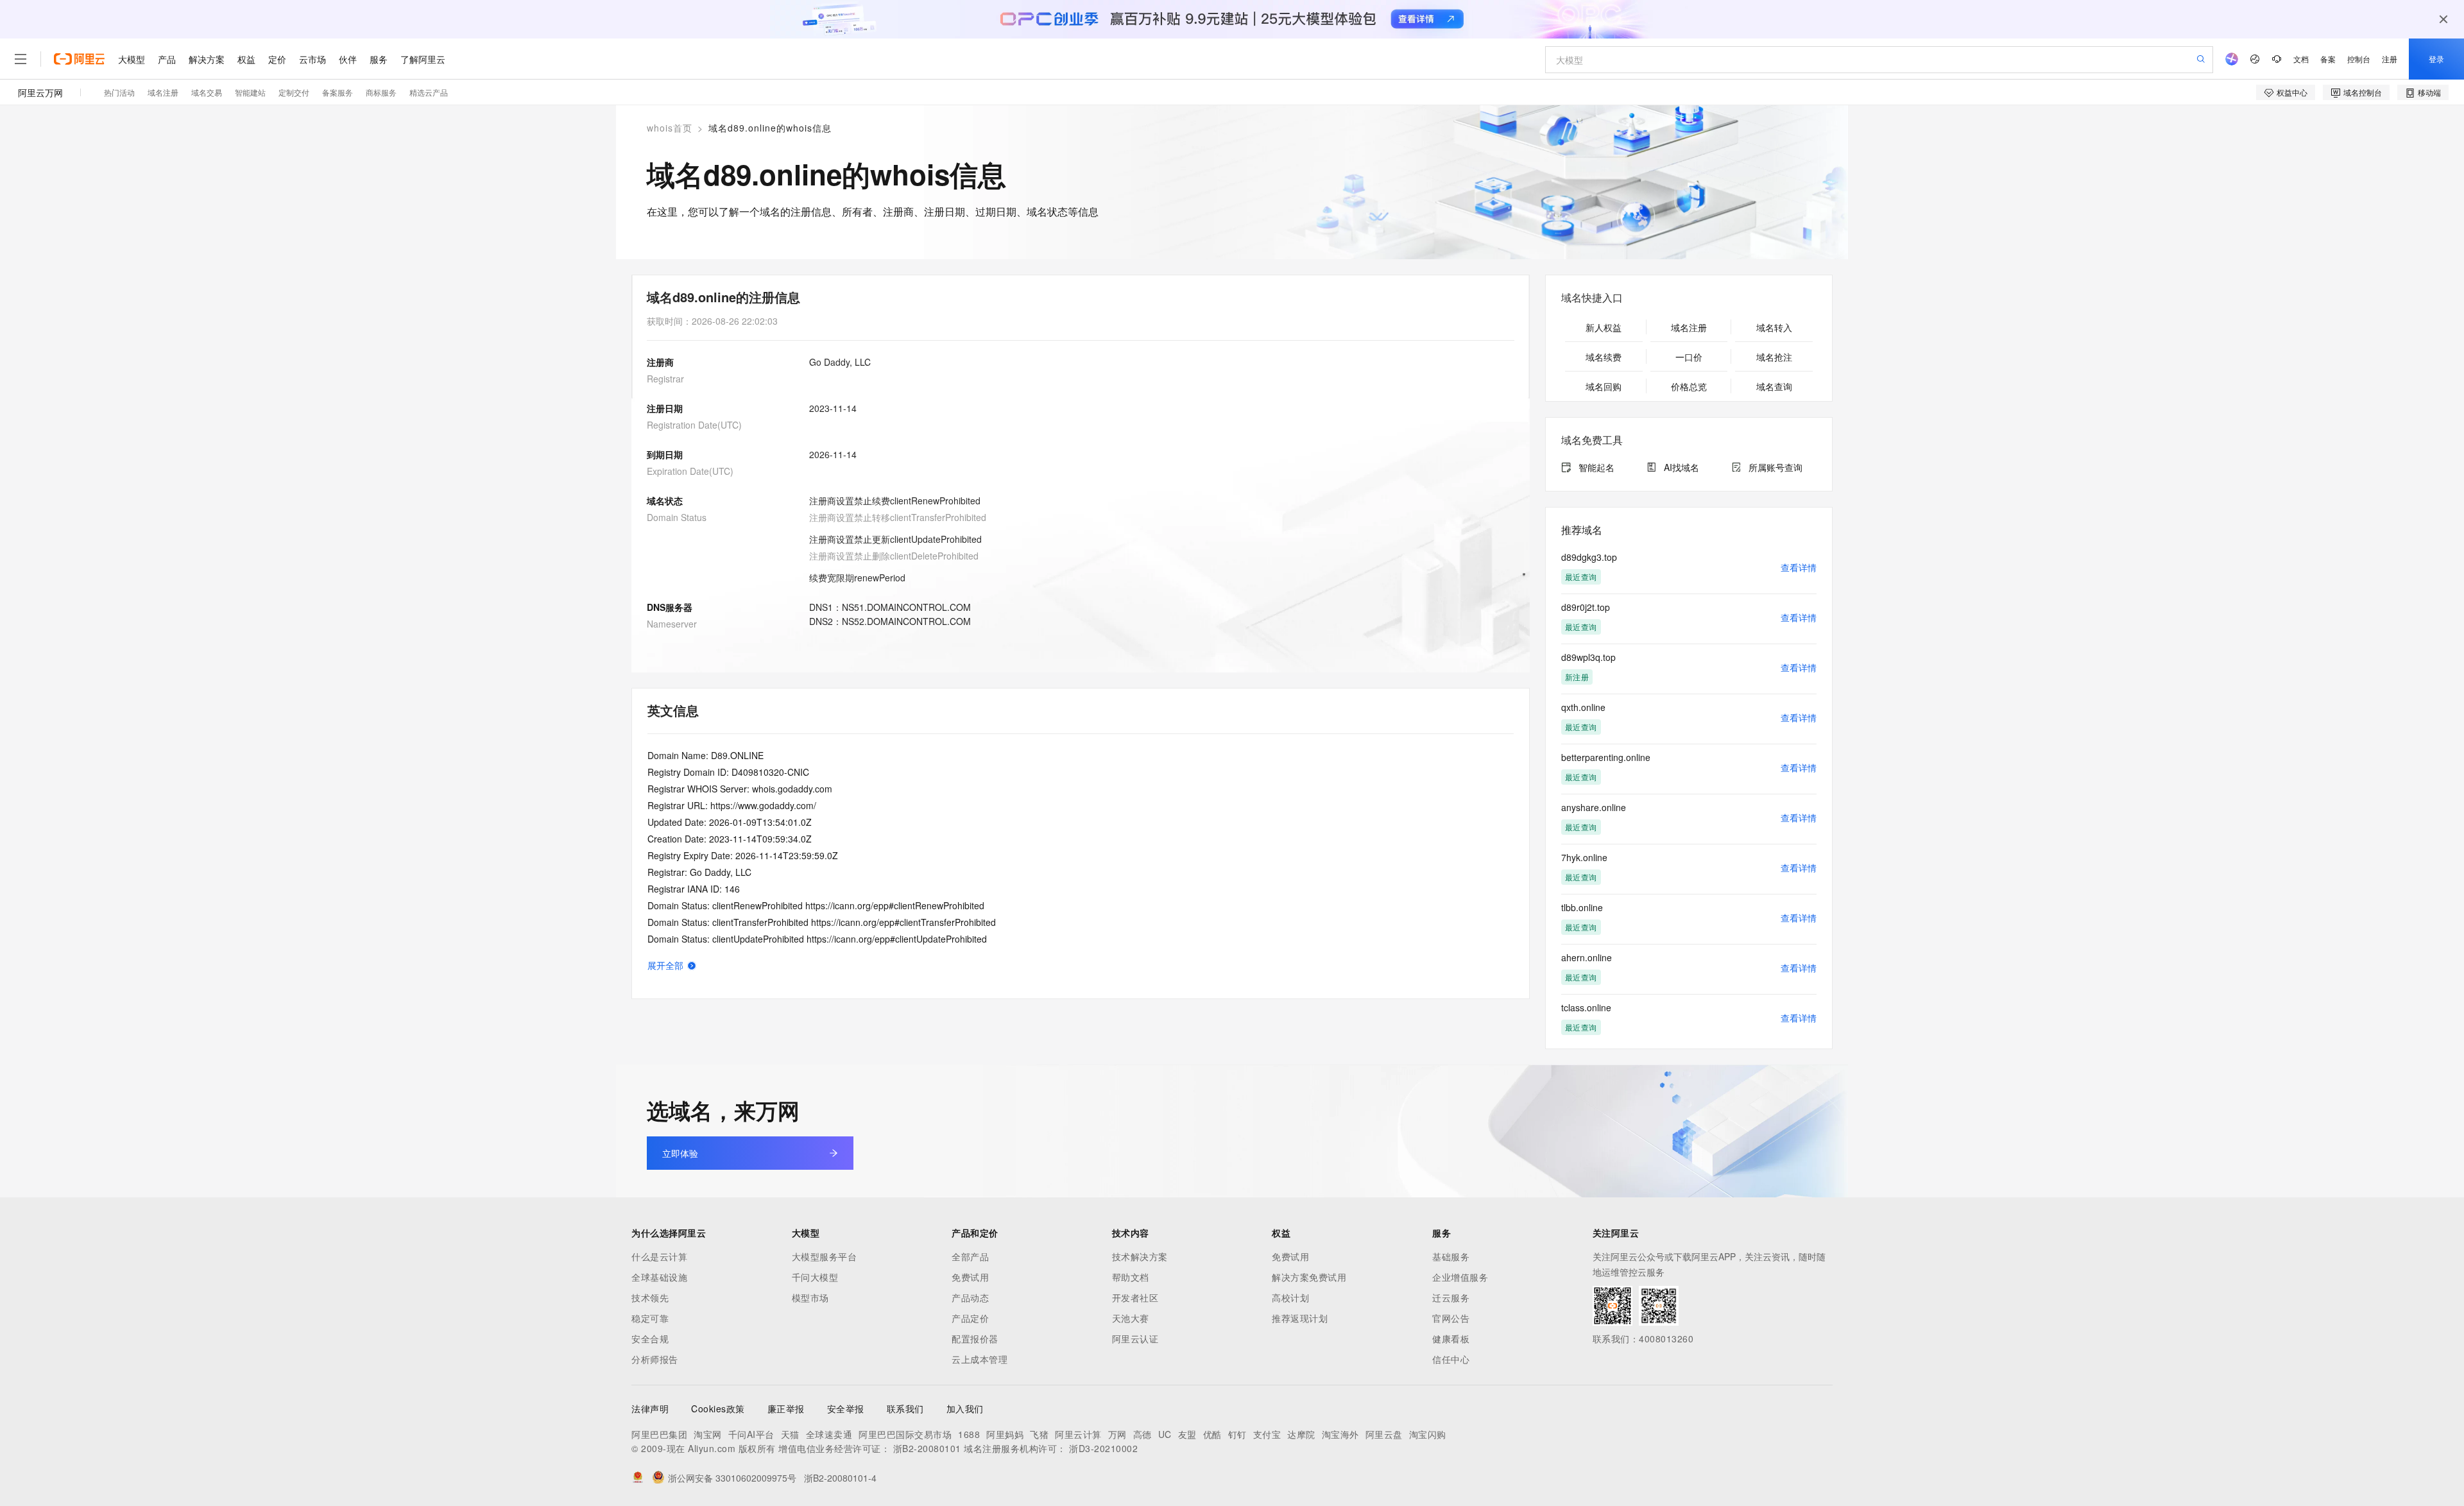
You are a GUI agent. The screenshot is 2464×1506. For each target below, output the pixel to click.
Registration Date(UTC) (694, 425)
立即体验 (680, 1153)
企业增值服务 (1460, 1277)
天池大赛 (1131, 1318)
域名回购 (1604, 386)
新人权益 (1604, 327)
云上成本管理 (980, 1359)
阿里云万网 (40, 92)
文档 (2301, 59)
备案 (2328, 59)
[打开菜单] (21, 59)
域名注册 (163, 92)
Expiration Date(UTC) (690, 471)
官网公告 (1451, 1318)
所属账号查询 (1775, 467)
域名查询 (1774, 386)
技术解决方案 (1140, 1256)
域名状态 (665, 501)
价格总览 (1689, 386)
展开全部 (665, 965)
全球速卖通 (829, 1434)
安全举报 (846, 1408)
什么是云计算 (659, 1256)
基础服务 (1451, 1256)
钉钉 (1237, 1434)
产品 (167, 59)
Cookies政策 (718, 1408)
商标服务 (381, 92)
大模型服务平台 (825, 1256)
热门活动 (119, 92)
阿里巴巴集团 (659, 1434)
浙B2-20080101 (927, 1448)
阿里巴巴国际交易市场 (905, 1434)
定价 (277, 59)
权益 (246, 59)
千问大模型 (815, 1277)
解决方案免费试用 (1309, 1277)
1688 (969, 1434)
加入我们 (965, 1408)
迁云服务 (1451, 1297)
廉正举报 (786, 1408)
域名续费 (1604, 357)
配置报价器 (975, 1339)
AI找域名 (1681, 467)
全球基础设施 (659, 1277)
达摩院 (1301, 1434)
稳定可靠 (650, 1318)
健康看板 (1451, 1339)
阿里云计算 (1078, 1434)
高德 (1142, 1434)
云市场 (312, 59)
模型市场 (810, 1297)
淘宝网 (708, 1434)
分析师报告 (655, 1359)
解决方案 (207, 59)
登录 (2436, 59)
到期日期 (665, 454)
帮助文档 (1131, 1277)
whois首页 (670, 128)
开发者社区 (1135, 1297)
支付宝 (1267, 1434)
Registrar (665, 379)
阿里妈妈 (1005, 1434)
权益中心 (2292, 92)
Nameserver (672, 624)
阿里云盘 (1384, 1434)
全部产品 (970, 1256)
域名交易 (207, 92)
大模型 (132, 59)
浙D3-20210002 (1103, 1448)
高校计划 (1290, 1297)
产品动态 (970, 1297)
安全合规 (650, 1339)
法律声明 (650, 1408)
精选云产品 (429, 92)
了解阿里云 (423, 59)
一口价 (1689, 357)
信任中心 (1451, 1359)
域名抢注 (1774, 357)
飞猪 (1039, 1434)
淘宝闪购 (1428, 1434)
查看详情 (1799, 567)
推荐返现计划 (1300, 1318)
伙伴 (348, 59)
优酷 (1212, 1434)
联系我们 (905, 1408)
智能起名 (1596, 467)
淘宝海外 (1340, 1434)
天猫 (790, 1434)
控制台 (2359, 59)
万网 (1117, 1434)
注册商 (660, 362)
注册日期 (665, 408)
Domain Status (677, 517)
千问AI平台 (751, 1434)
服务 (379, 59)
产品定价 (970, 1318)
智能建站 (250, 92)
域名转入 (1774, 327)
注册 (2390, 59)
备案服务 (338, 92)
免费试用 (970, 1277)
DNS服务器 (670, 607)
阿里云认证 (1135, 1339)
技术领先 (650, 1297)
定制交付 (294, 92)
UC (1165, 1434)
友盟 (1187, 1434)
